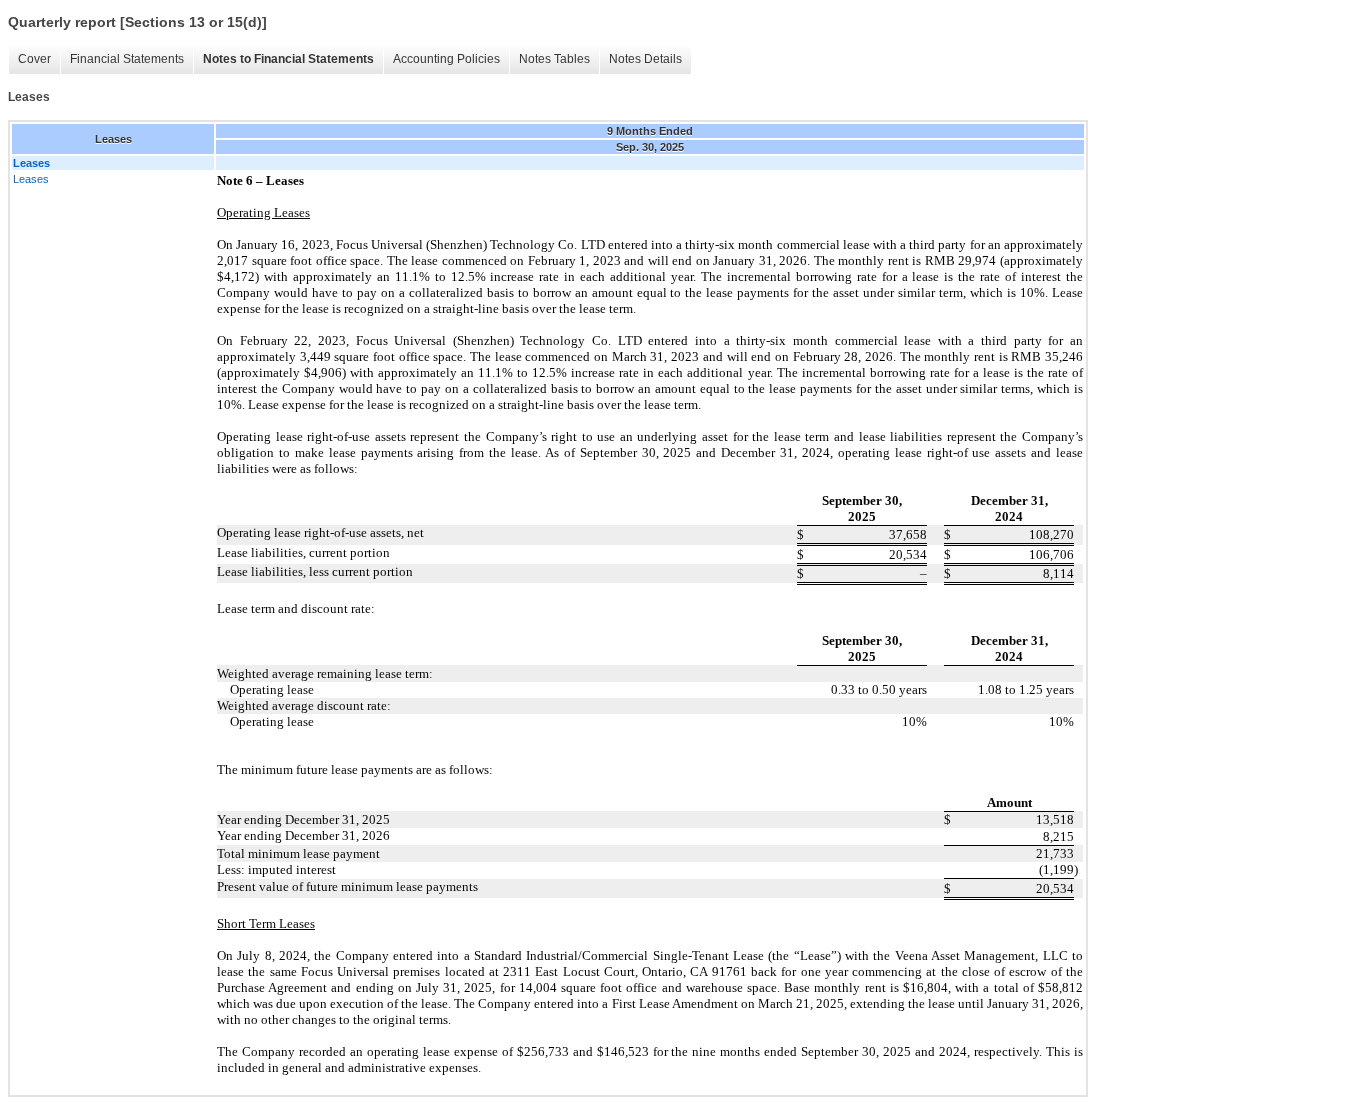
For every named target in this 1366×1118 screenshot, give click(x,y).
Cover (34, 59)
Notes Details (645, 59)
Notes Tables (554, 59)
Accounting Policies (446, 59)
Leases (31, 179)
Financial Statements (127, 59)
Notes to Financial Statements (288, 59)
